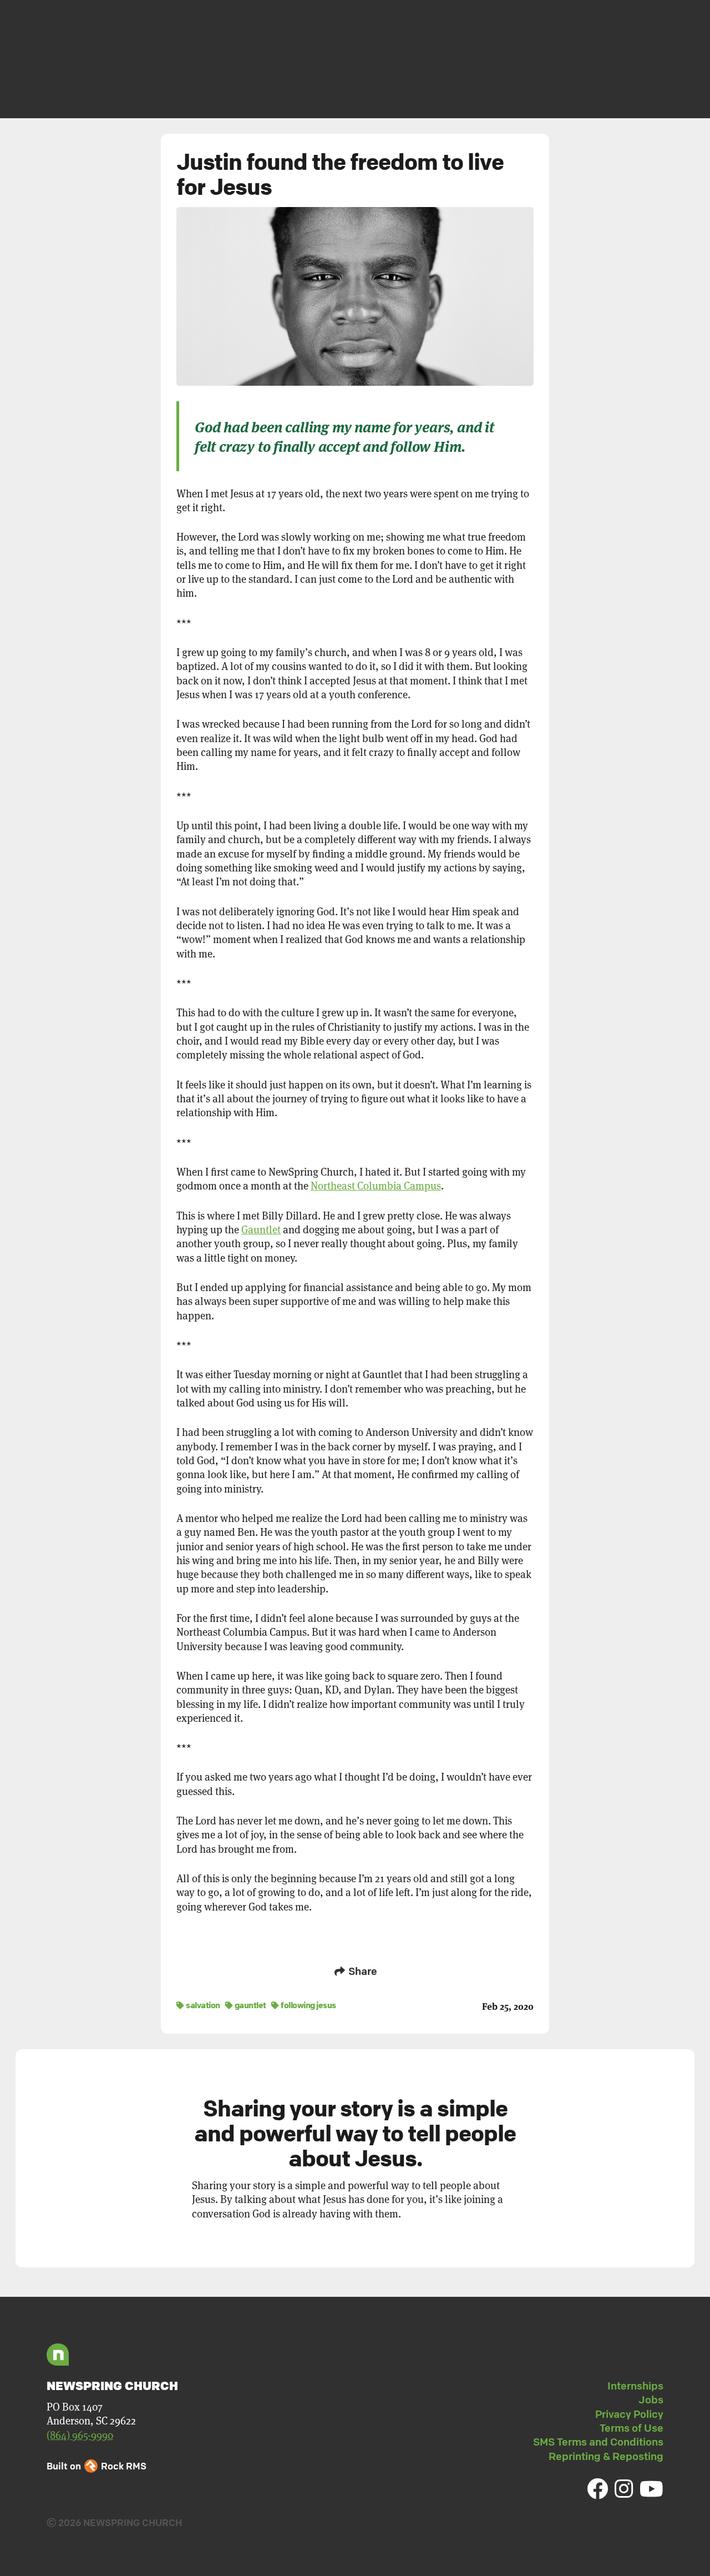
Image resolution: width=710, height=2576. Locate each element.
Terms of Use (632, 2428)
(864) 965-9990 (80, 2435)
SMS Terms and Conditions (598, 2442)
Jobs (651, 2399)
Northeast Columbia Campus (376, 1186)
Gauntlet (261, 1230)
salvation (202, 2005)
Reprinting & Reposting (606, 2456)
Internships (635, 2386)
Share (362, 1971)
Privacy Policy (629, 2414)
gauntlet (250, 2005)
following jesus (308, 2005)
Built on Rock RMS (97, 2466)
